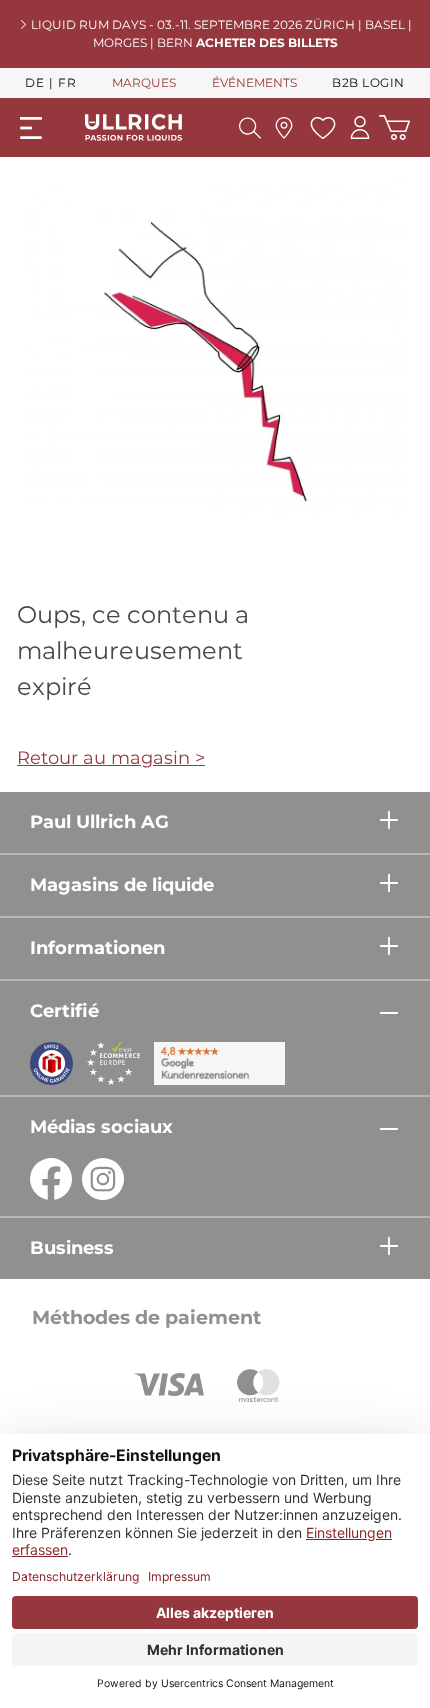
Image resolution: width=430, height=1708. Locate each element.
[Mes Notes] (320, 128)
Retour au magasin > (111, 758)
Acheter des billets (267, 42)
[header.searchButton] (250, 128)
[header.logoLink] (134, 127)
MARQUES (144, 82)
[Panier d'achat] (394, 127)
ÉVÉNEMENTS (254, 82)
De (34, 82)
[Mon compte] (360, 127)
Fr (67, 82)
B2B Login (368, 82)
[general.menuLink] (31, 128)
